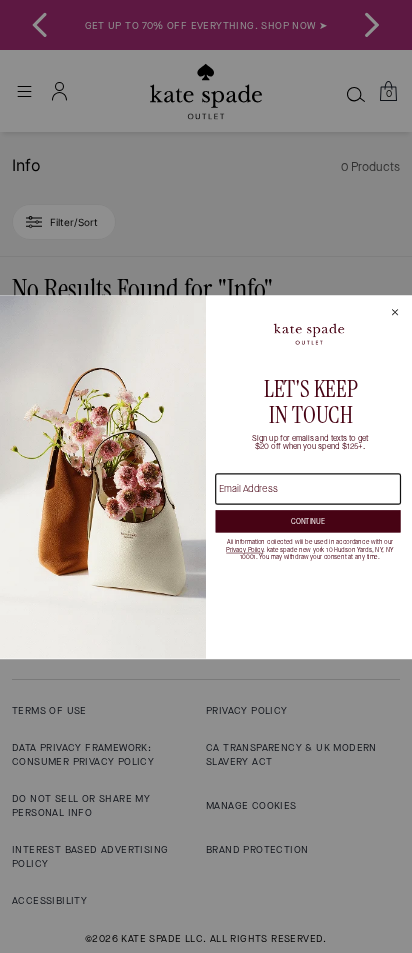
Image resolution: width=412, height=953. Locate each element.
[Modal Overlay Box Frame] (206, 477)
